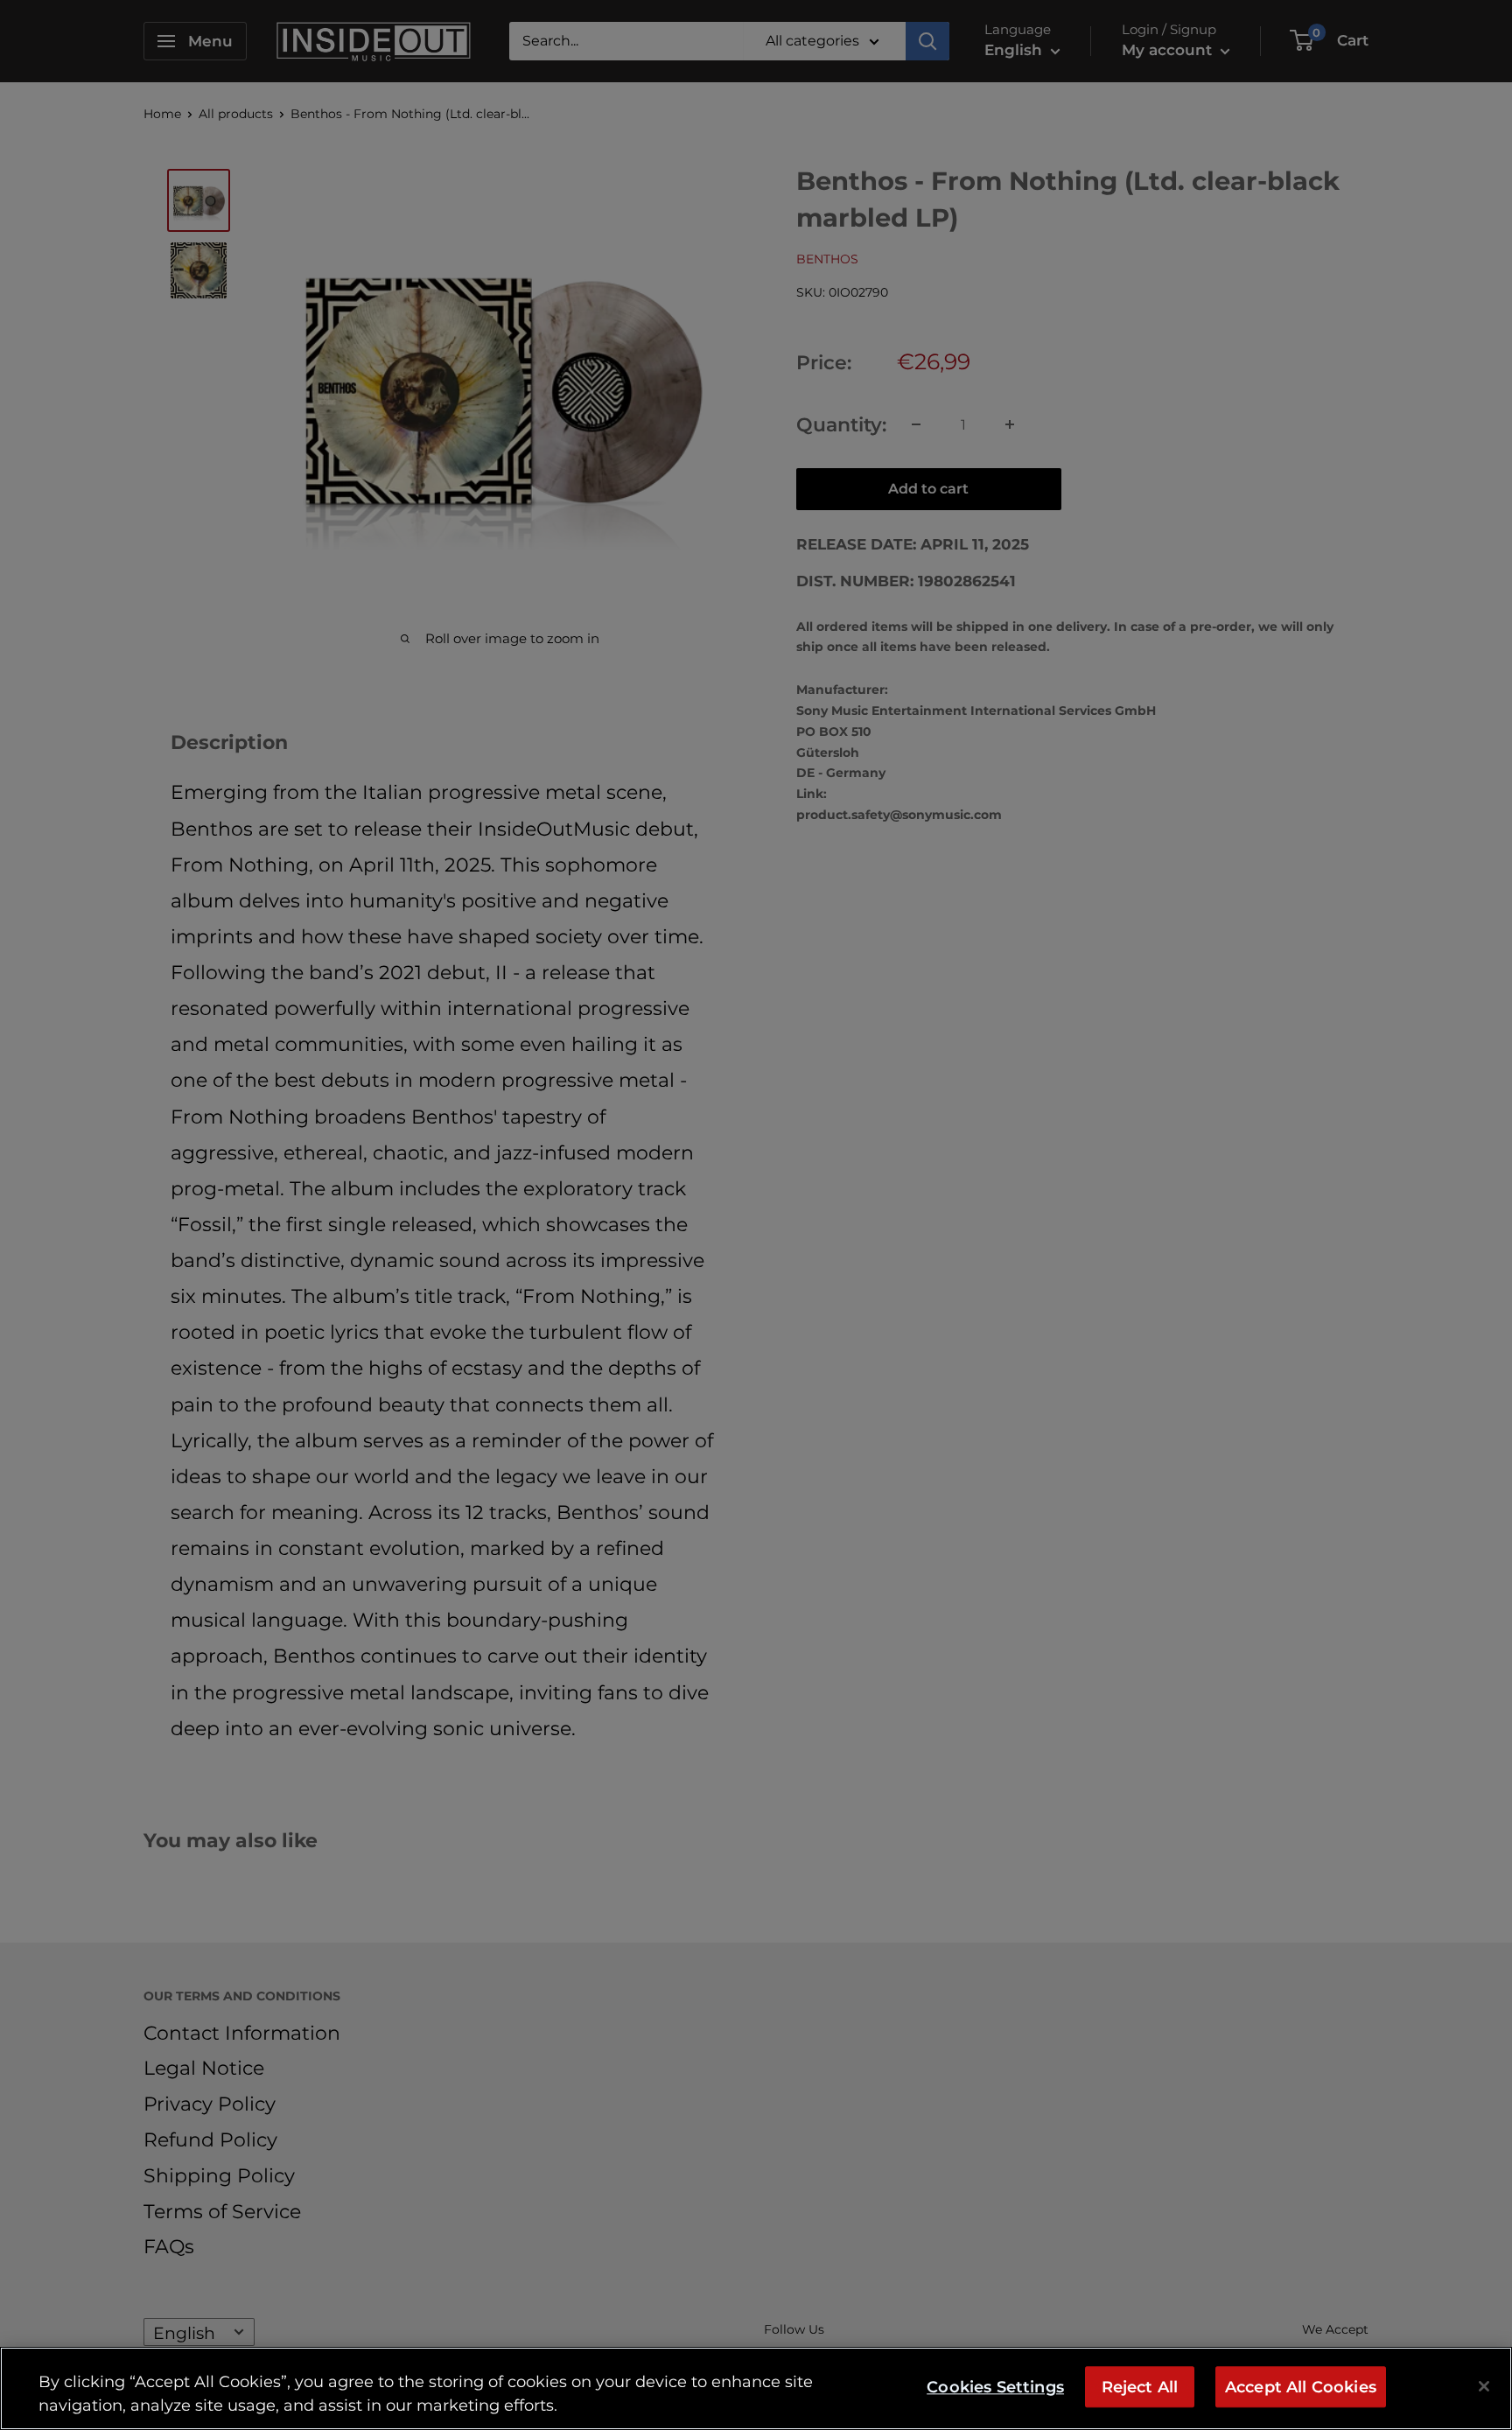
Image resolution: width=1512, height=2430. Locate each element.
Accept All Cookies (1301, 2387)
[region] (756, 2388)
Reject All (1140, 2387)
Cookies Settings (995, 2387)
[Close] (1484, 2386)
